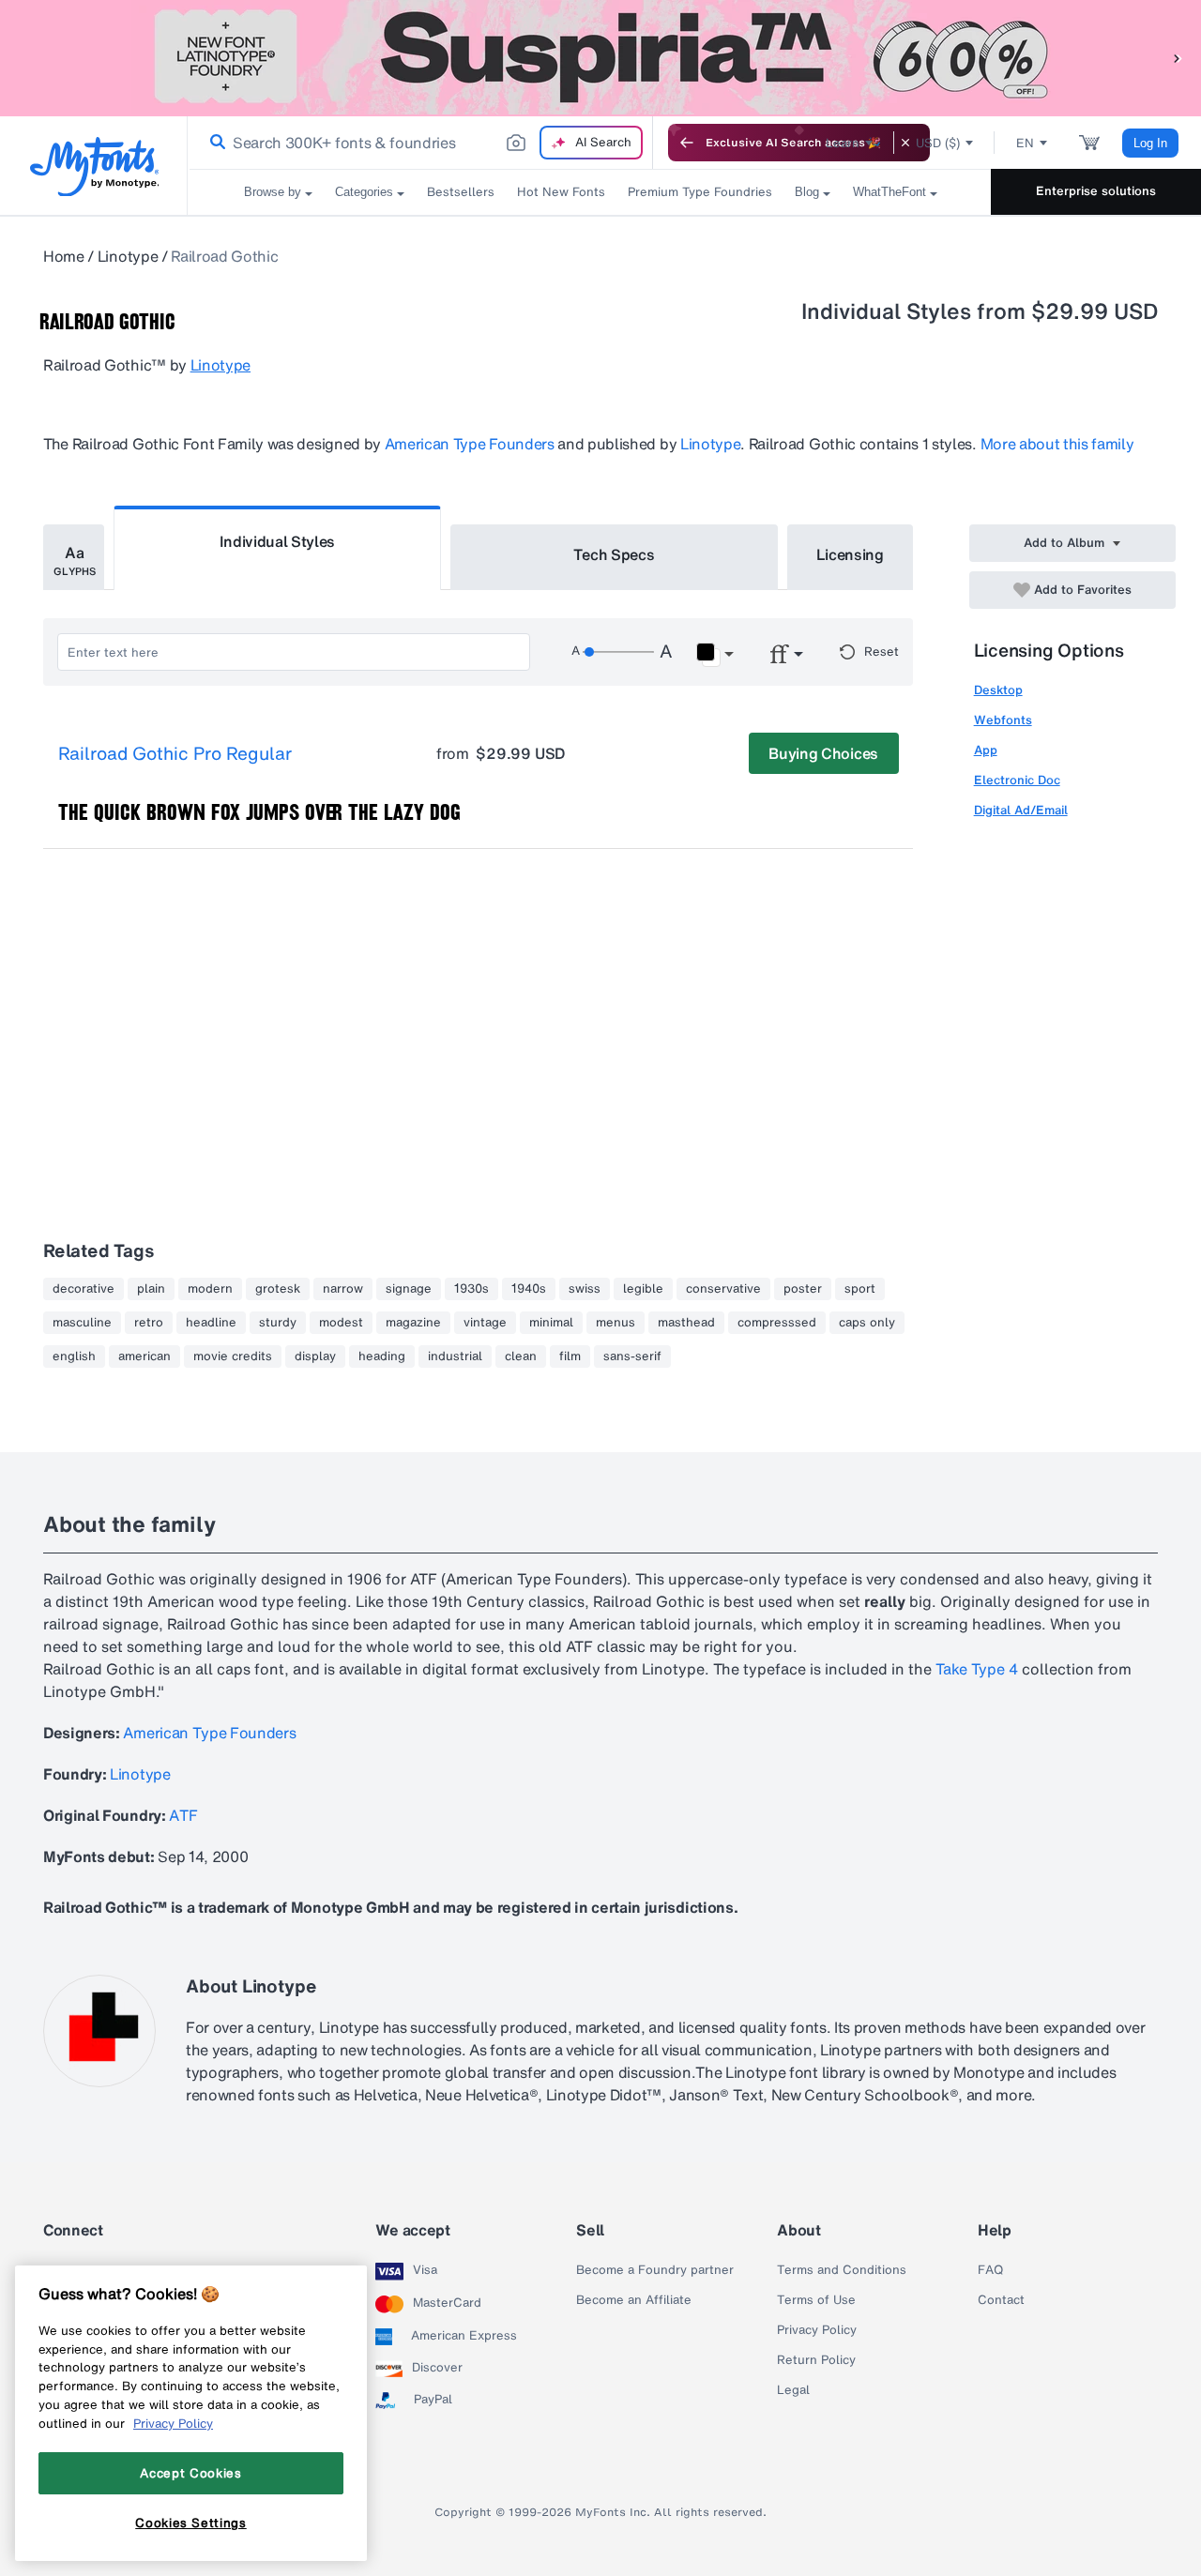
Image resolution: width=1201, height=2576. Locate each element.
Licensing (850, 554)
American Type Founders (470, 444)
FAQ (990, 2270)
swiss (585, 1289)
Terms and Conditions (842, 2270)
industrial (455, 1356)
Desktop (998, 690)
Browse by (273, 192)
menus (616, 1323)
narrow (343, 1289)
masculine (82, 1323)
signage (409, 1289)
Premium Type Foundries (700, 192)
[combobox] (420, 143)
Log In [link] (1150, 143)
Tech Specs (614, 554)
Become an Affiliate (634, 2300)
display (315, 1356)
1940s (529, 1289)
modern (210, 1289)
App (986, 750)
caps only (867, 1323)
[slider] (618, 652)
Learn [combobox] (843, 143)
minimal (551, 1323)
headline (211, 1323)
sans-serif (632, 1356)
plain (151, 1289)
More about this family (1057, 444)
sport (860, 1289)
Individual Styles (278, 541)
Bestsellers (461, 192)
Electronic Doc (1017, 780)
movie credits (233, 1356)
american (144, 1356)
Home (64, 256)
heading (382, 1356)
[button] (1178, 58)
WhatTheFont (889, 192)
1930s (471, 1289)
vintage (485, 1323)
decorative (84, 1289)
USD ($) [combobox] (938, 143)
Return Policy (816, 2360)
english (74, 1356)
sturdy (278, 1323)
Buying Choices (823, 753)
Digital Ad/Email (1021, 810)
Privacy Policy (817, 2330)
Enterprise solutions (1096, 191)
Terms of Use (816, 2300)
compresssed (777, 1323)
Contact (1001, 2300)
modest (341, 1323)
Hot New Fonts (561, 192)
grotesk (278, 1289)
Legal (793, 2390)
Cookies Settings (191, 2523)
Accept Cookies (190, 2473)
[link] (214, 143)
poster (803, 1289)
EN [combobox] (1025, 143)
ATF (183, 1815)
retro (149, 1323)
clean (521, 1356)
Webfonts (1003, 720)
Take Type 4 (977, 1669)
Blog (807, 192)
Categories (364, 192)
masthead (686, 1323)
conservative (723, 1289)
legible (643, 1289)
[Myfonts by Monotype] (94, 167)
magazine (413, 1323)
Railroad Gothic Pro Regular (175, 754)
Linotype (128, 256)
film (570, 1356)
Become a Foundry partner (655, 2270)
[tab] (74, 557)
